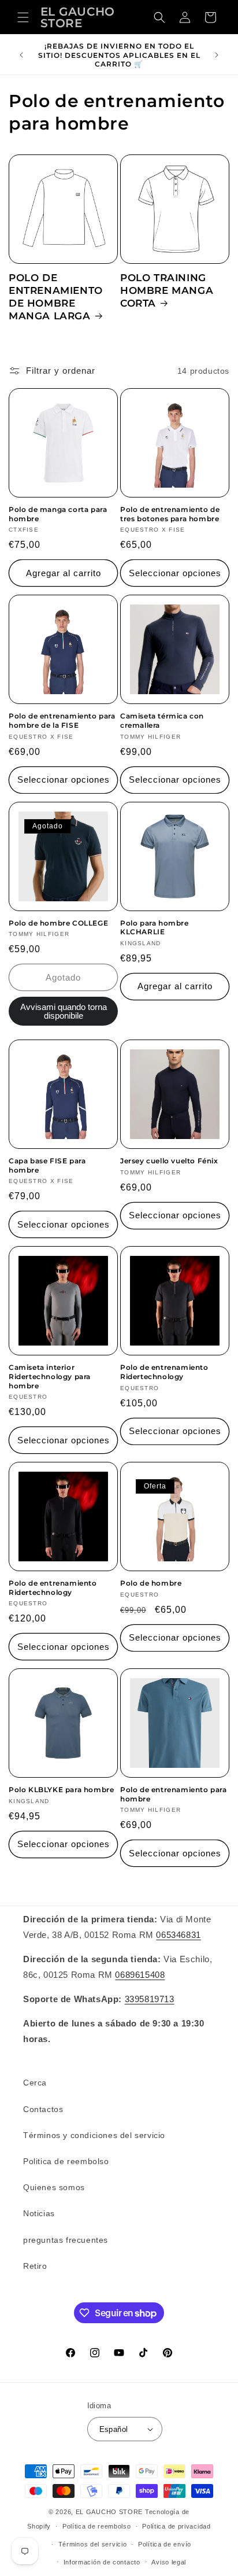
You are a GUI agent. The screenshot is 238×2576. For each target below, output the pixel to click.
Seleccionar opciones (175, 573)
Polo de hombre (151, 1583)
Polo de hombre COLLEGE (58, 923)
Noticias (39, 2213)
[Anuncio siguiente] (217, 55)
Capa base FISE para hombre (47, 1165)
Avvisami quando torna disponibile (64, 1011)
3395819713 (150, 1999)
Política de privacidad (176, 2526)
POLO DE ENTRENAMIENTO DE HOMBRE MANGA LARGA (56, 297)
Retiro (35, 2266)
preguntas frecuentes (66, 2240)
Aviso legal (169, 2562)
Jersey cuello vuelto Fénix (169, 1161)
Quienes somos (54, 2187)
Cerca (35, 2083)
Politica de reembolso (66, 2161)
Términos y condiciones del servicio (94, 2135)
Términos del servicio (93, 2544)
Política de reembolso (97, 2526)
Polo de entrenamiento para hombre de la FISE (62, 721)
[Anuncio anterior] (21, 55)
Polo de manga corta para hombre (58, 514)
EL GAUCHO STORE (109, 2512)
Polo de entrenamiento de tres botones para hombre (170, 514)
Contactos (43, 2109)
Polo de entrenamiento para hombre (174, 1794)
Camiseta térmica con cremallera (162, 721)
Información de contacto (102, 2562)
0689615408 (140, 1975)
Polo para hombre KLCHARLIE (155, 928)
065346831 (178, 1935)
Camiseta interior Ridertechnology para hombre (50, 1376)
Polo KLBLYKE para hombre (61, 1790)
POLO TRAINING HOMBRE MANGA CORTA (167, 290)
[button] (23, 17)
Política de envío (165, 2544)
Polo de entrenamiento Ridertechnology (164, 1372)
